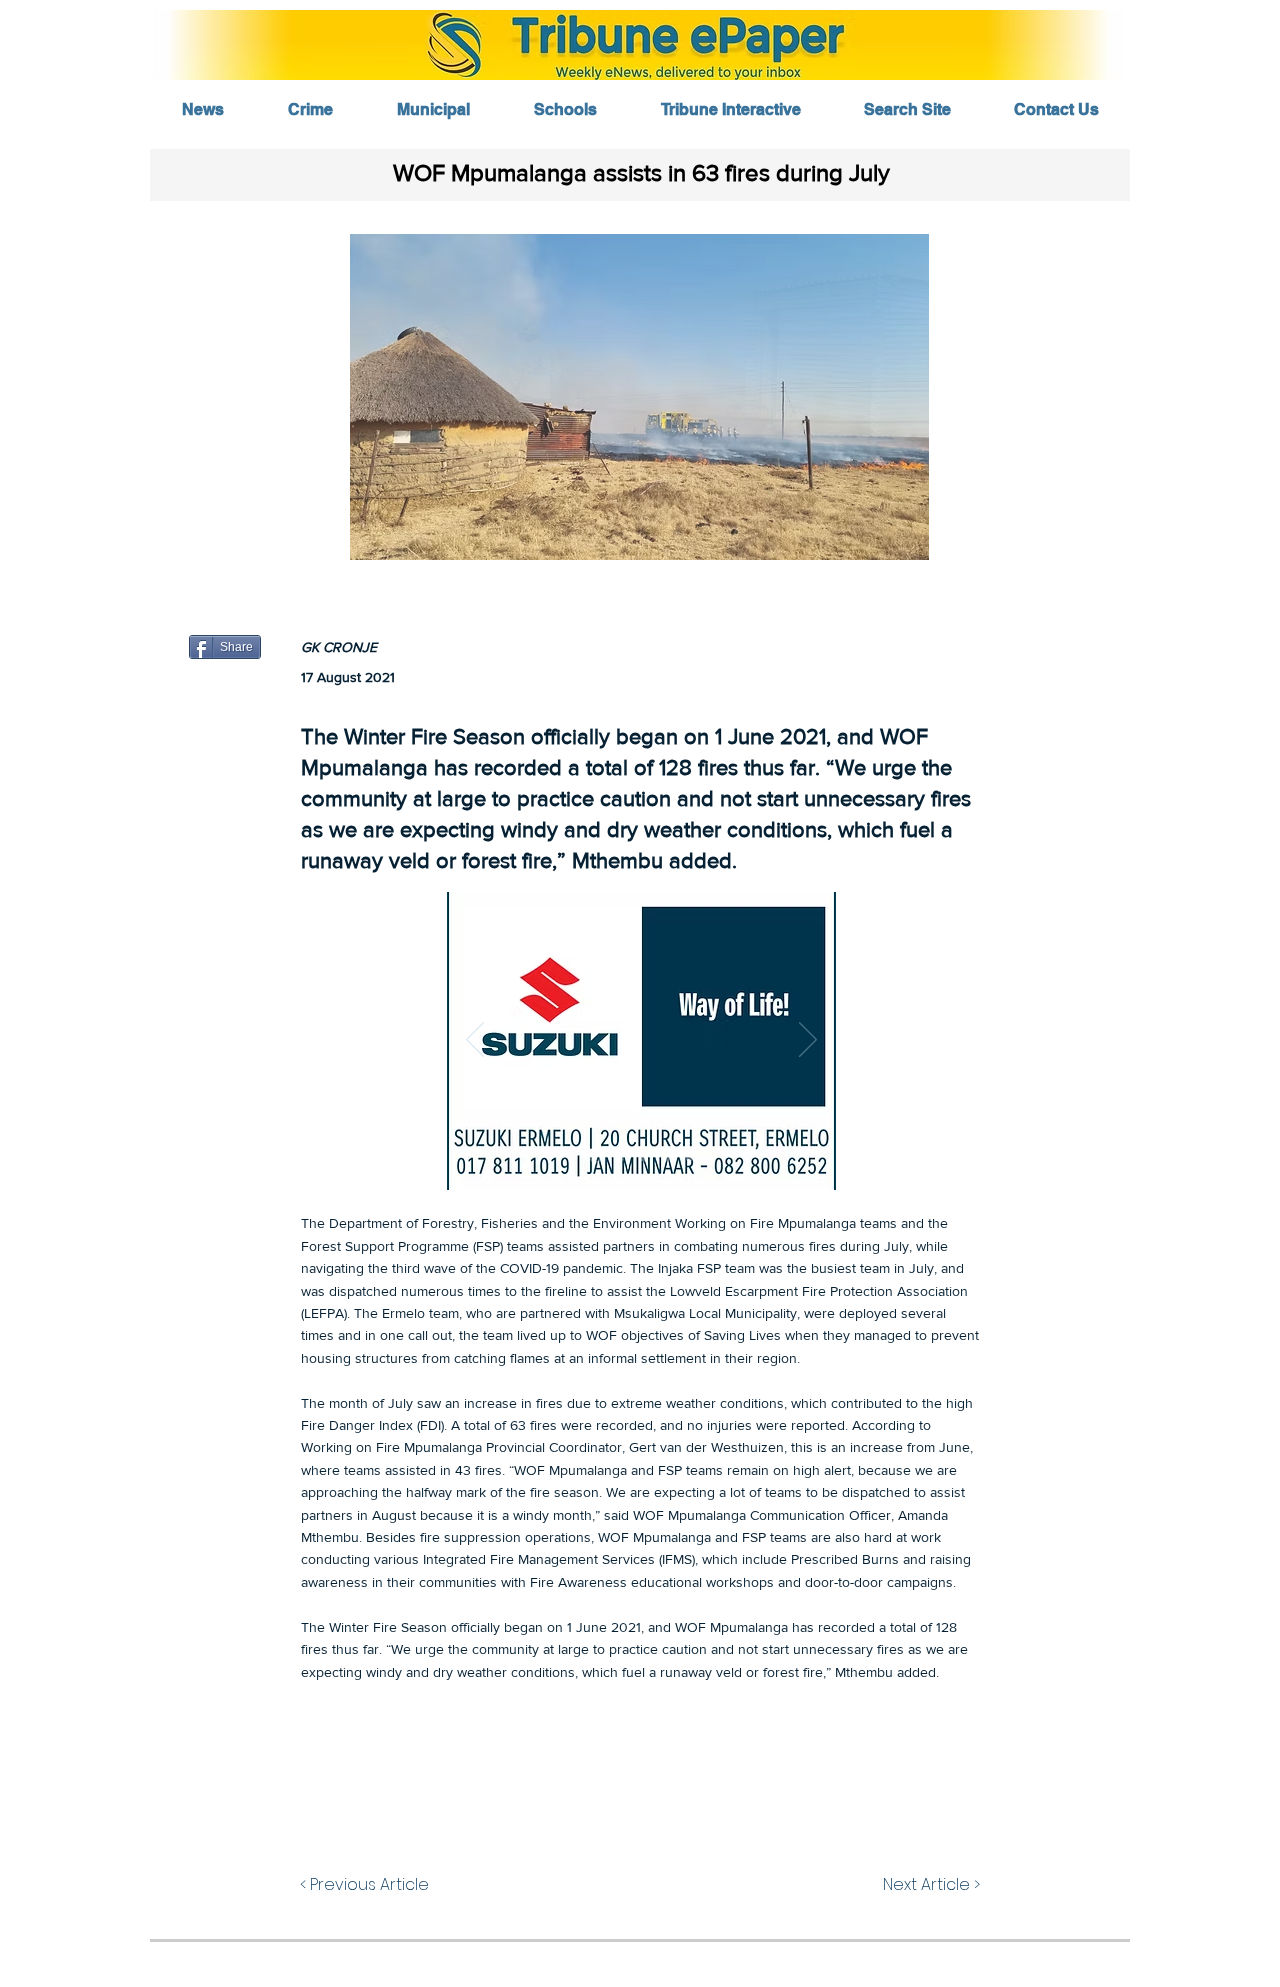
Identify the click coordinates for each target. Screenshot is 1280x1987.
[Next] (808, 1041)
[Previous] (475, 1041)
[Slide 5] (689, 1158)
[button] (639, 397)
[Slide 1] (595, 1158)
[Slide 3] (643, 1158)
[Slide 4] (666, 1158)
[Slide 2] (620, 1158)
